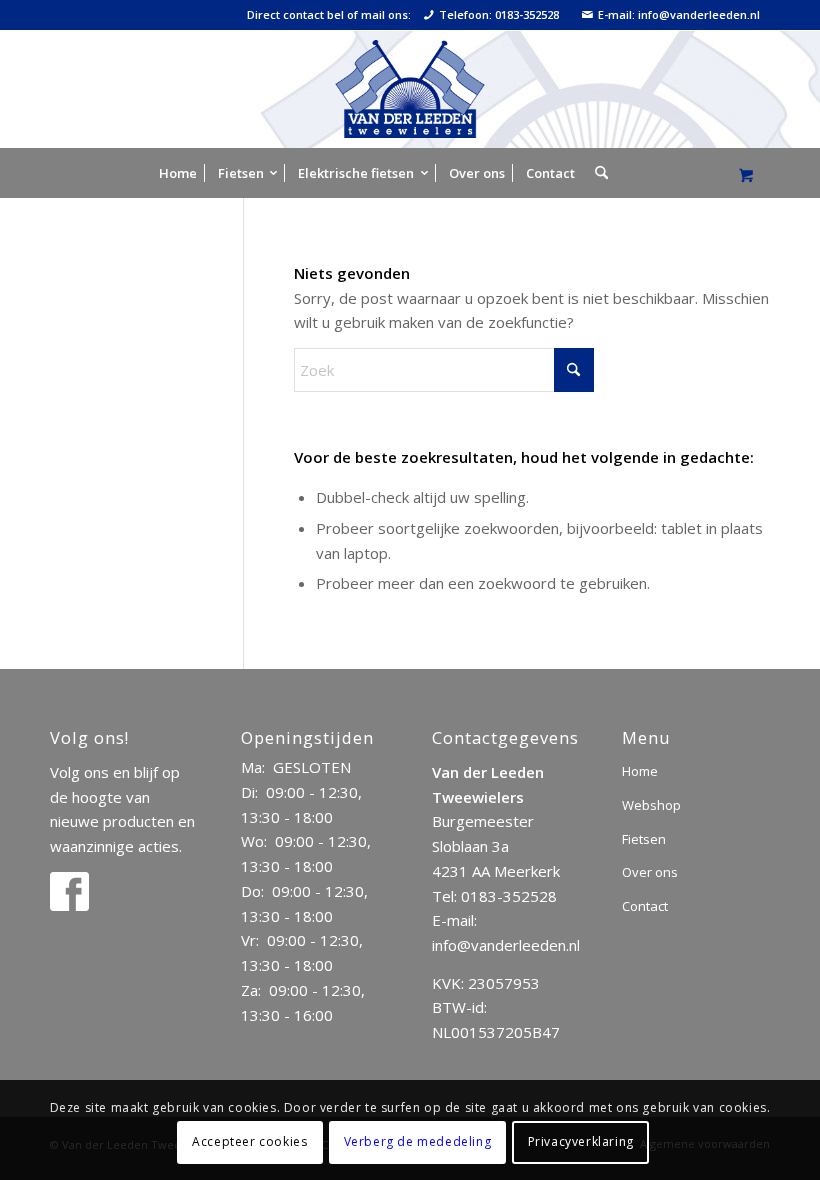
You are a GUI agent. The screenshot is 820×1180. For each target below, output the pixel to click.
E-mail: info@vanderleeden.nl (679, 15)
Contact (645, 906)
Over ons (650, 872)
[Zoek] (596, 173)
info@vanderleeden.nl (506, 945)
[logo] (409, 89)
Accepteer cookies (249, 1141)
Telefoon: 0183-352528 (499, 15)
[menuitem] (178, 173)
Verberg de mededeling (418, 1141)
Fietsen (644, 839)
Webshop (651, 805)
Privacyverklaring (581, 1141)
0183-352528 (509, 896)
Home (640, 771)
